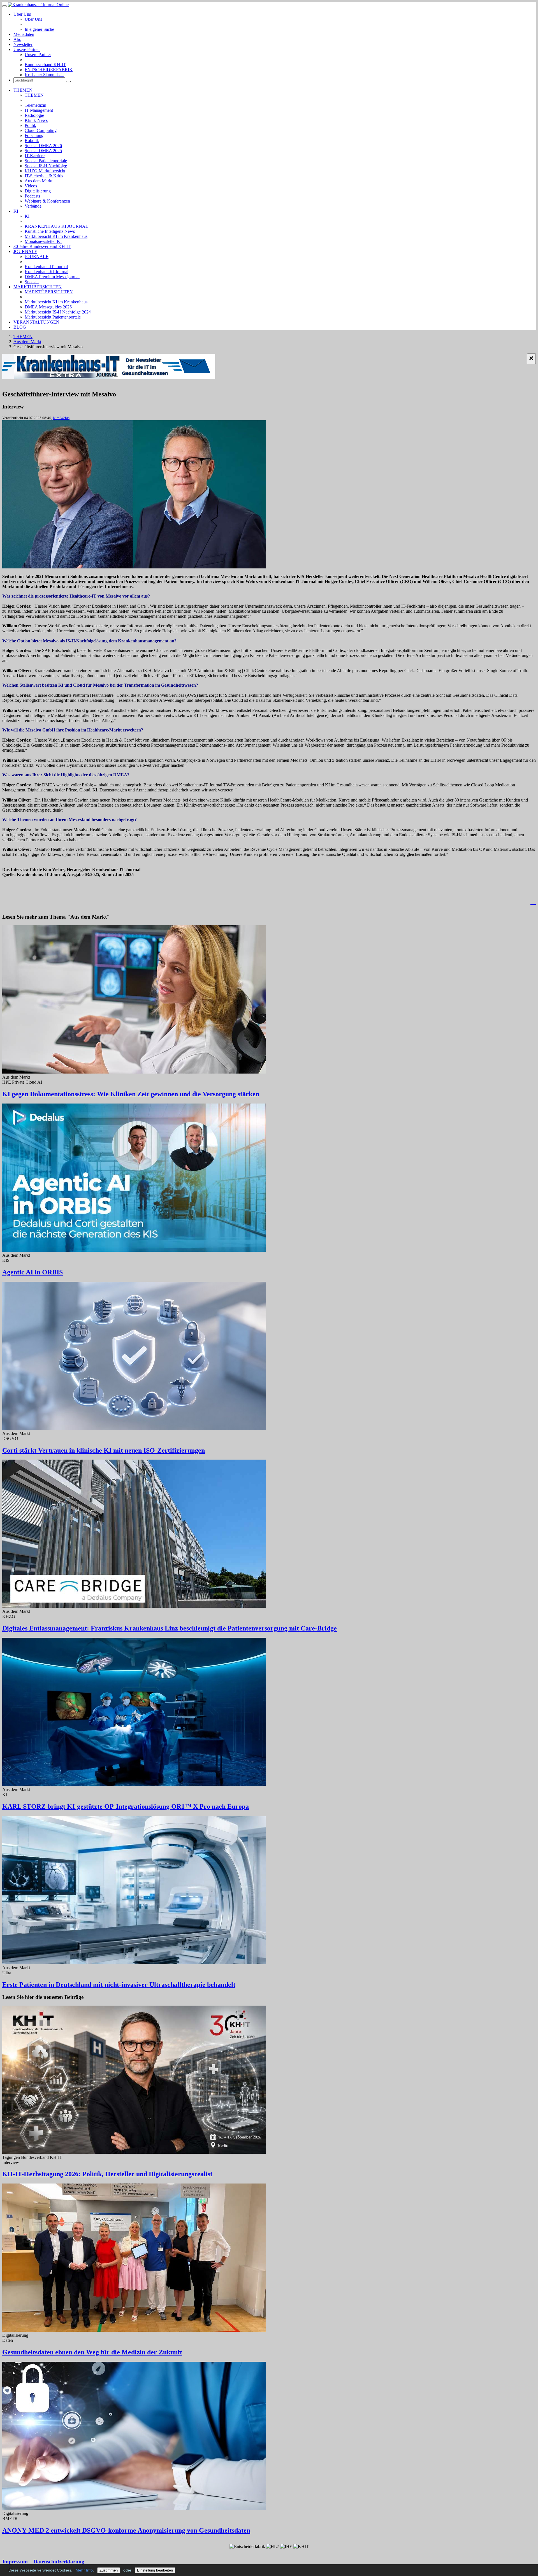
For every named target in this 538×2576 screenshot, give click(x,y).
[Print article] (533, 903)
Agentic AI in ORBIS (33, 1272)
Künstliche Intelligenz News (50, 231)
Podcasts (32, 196)
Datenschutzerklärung (59, 2562)
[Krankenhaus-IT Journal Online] (38, 5)
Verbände (33, 206)
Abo (17, 39)
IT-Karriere (35, 156)
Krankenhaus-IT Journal (46, 267)
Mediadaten (24, 34)
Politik (30, 125)
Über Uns (22, 14)
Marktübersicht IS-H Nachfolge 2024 (58, 312)
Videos (31, 186)
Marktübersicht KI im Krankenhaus (56, 236)
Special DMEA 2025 (43, 151)
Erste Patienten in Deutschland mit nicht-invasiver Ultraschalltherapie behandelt (119, 1985)
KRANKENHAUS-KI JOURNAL (56, 226)
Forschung (34, 135)
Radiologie (34, 115)
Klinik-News (36, 120)
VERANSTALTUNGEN (36, 322)
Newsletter (23, 44)
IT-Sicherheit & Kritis (44, 176)
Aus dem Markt (39, 181)
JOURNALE (25, 251)
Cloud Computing (41, 130)
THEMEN (23, 90)
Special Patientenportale (46, 161)
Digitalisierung (38, 191)
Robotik (32, 140)
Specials (32, 282)
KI (16, 211)
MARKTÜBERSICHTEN (38, 287)
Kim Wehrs (61, 418)
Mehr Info (84, 2570)
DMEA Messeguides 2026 (48, 307)
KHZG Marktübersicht (45, 171)
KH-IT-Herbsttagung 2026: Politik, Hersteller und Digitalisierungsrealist (107, 2174)
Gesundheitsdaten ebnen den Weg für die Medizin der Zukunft (92, 2352)
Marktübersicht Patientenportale (53, 317)
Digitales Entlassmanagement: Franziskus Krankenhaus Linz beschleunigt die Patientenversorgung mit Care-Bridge (170, 1628)
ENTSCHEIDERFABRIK (49, 70)
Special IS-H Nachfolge (46, 166)
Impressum (15, 2562)
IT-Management (39, 110)
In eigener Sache (39, 29)
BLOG (20, 327)
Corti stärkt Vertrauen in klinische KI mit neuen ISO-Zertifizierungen (104, 1450)
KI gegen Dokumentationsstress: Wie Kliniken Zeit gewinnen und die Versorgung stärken (131, 1094)
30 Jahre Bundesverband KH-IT (42, 246)
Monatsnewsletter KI (43, 241)
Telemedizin (35, 105)
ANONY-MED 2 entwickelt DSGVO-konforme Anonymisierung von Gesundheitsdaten (126, 2530)
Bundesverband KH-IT (45, 65)
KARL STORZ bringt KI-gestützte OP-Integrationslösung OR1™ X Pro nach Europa (126, 1806)
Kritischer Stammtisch (44, 75)
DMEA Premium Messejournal (52, 277)
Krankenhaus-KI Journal (47, 272)
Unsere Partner (27, 49)
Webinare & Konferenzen (47, 201)
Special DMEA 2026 (43, 146)
